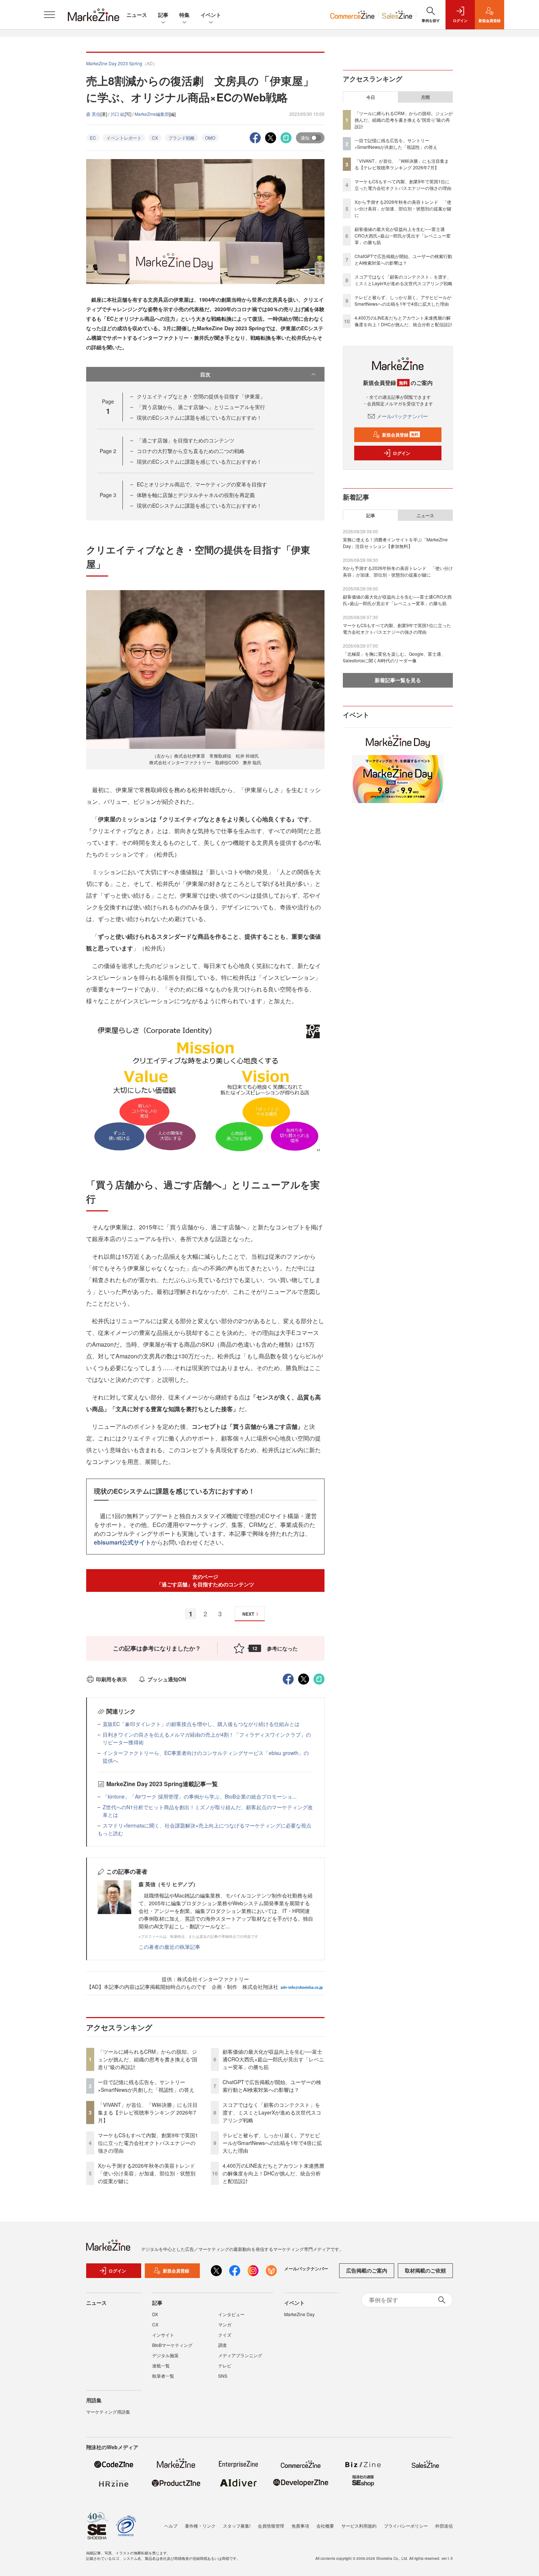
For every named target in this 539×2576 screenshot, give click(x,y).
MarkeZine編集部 (152, 114)
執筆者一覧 (163, 2376)
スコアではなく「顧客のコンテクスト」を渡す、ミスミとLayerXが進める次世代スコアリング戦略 (272, 2112)
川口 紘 (118, 114)
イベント (211, 15)
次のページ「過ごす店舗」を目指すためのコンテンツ (205, 1580)
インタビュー (231, 2314)
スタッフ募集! (237, 2526)
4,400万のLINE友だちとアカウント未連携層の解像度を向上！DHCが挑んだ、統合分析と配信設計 (273, 2173)
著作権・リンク (200, 2526)
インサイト (163, 2335)
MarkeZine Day (299, 2314)
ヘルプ (171, 2526)
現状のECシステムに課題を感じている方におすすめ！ (199, 417)
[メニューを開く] (49, 15)
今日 (371, 97)
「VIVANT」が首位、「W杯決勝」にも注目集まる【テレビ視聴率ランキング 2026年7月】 (148, 2112)
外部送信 (444, 2526)
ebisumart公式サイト (122, 1542)
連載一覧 (161, 2365)
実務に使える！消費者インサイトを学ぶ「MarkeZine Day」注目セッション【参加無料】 (395, 543)
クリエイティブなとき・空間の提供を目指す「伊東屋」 (201, 396)
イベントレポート (124, 138)
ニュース (137, 15)
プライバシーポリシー (406, 2526)
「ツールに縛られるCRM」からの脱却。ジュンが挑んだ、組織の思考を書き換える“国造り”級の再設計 (148, 2059)
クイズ (225, 2335)
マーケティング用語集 (108, 2412)
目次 (205, 374)
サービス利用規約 (359, 2526)
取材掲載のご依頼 (425, 2270)
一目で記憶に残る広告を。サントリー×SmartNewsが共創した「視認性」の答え (146, 2086)
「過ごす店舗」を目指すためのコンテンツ (186, 440)
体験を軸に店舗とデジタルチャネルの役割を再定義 (196, 495)
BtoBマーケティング (172, 2345)
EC (93, 138)
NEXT (248, 1614)
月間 (425, 97)
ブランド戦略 (181, 138)
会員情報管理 (271, 2526)
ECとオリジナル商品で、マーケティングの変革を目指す (202, 484)
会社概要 (325, 2526)
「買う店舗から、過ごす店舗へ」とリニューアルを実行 (201, 407)
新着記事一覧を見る (398, 680)
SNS (223, 2376)
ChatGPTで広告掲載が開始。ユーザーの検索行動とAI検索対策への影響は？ (272, 2086)
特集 (184, 15)
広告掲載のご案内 (367, 2270)
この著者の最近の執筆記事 (169, 1947)
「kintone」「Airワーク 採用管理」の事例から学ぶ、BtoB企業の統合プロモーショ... (200, 1796)
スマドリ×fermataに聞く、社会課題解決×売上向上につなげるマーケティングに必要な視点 (207, 1825)
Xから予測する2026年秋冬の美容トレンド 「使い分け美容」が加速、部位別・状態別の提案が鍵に (149, 2173)
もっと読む (110, 1833)
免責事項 (300, 2526)
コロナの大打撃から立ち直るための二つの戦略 (191, 451)
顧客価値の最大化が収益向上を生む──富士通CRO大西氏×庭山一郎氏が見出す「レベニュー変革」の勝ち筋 (273, 2059)
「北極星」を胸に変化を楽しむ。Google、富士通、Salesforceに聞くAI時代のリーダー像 (394, 657)
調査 (223, 2345)
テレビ (225, 2365)
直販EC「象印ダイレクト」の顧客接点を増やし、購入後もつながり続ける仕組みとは (201, 1724)
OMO (210, 138)
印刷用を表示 (111, 1679)
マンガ (225, 2324)
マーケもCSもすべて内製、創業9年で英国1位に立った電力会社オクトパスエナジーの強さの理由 (148, 2143)
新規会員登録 (400, 435)
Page (108, 451)
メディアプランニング (240, 2355)
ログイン (401, 453)
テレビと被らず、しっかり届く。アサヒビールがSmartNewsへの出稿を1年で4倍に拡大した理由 (272, 2143)
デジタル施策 (165, 2355)
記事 (163, 15)
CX (155, 138)
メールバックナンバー (402, 416)
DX (155, 2314)
